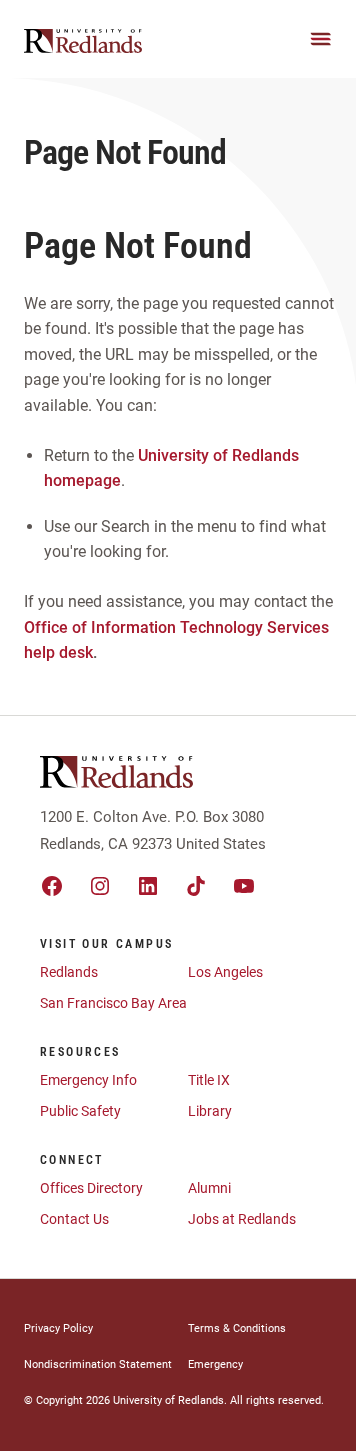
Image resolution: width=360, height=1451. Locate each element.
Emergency (215, 1364)
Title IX (209, 1080)
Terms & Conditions (237, 1328)
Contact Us (74, 1219)
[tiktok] (196, 886)
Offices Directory (91, 1188)
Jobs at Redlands (242, 1219)
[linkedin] (148, 886)
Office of (55, 627)
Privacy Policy (58, 1328)
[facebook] (52, 886)
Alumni (209, 1188)
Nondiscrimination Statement (98, 1364)
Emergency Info (88, 1080)
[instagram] (100, 886)
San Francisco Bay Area (113, 1003)
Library (210, 1111)
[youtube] (244, 886)
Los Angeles (225, 972)
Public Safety (80, 1111)
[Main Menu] (321, 39)
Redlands (69, 972)
